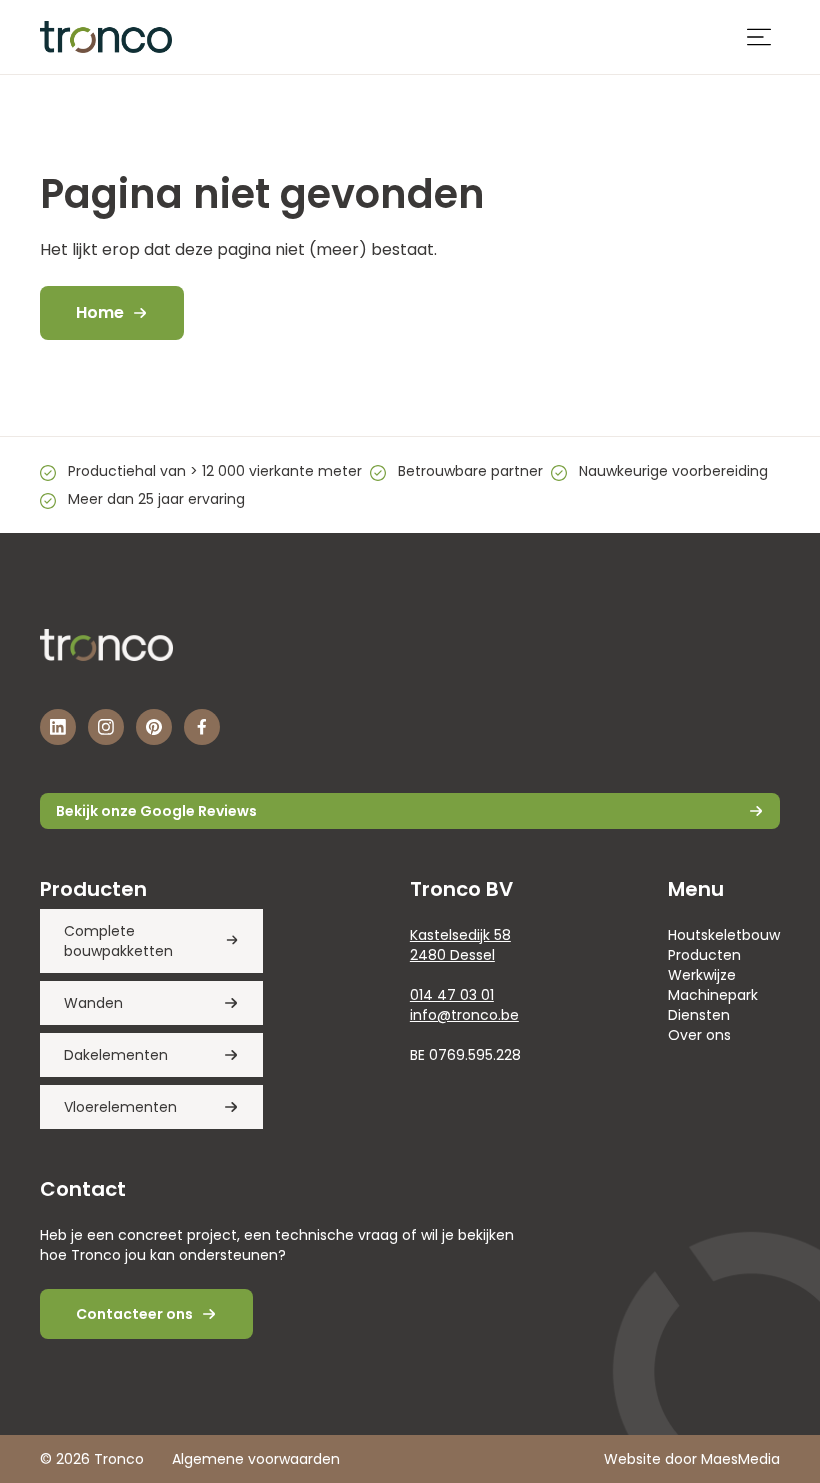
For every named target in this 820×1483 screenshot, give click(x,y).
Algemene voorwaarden (256, 1459)
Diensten (699, 1015)
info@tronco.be (464, 1015)
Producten (704, 955)
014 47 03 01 (452, 995)
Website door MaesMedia (692, 1459)
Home (100, 312)
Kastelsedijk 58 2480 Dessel (460, 945)
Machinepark (713, 995)
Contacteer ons (134, 1314)
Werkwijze (702, 975)
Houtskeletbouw (724, 935)
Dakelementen (116, 1055)
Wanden (93, 1003)
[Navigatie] (759, 37)
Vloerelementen (120, 1107)
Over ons (699, 1035)
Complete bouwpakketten (118, 941)
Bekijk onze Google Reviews (156, 811)
